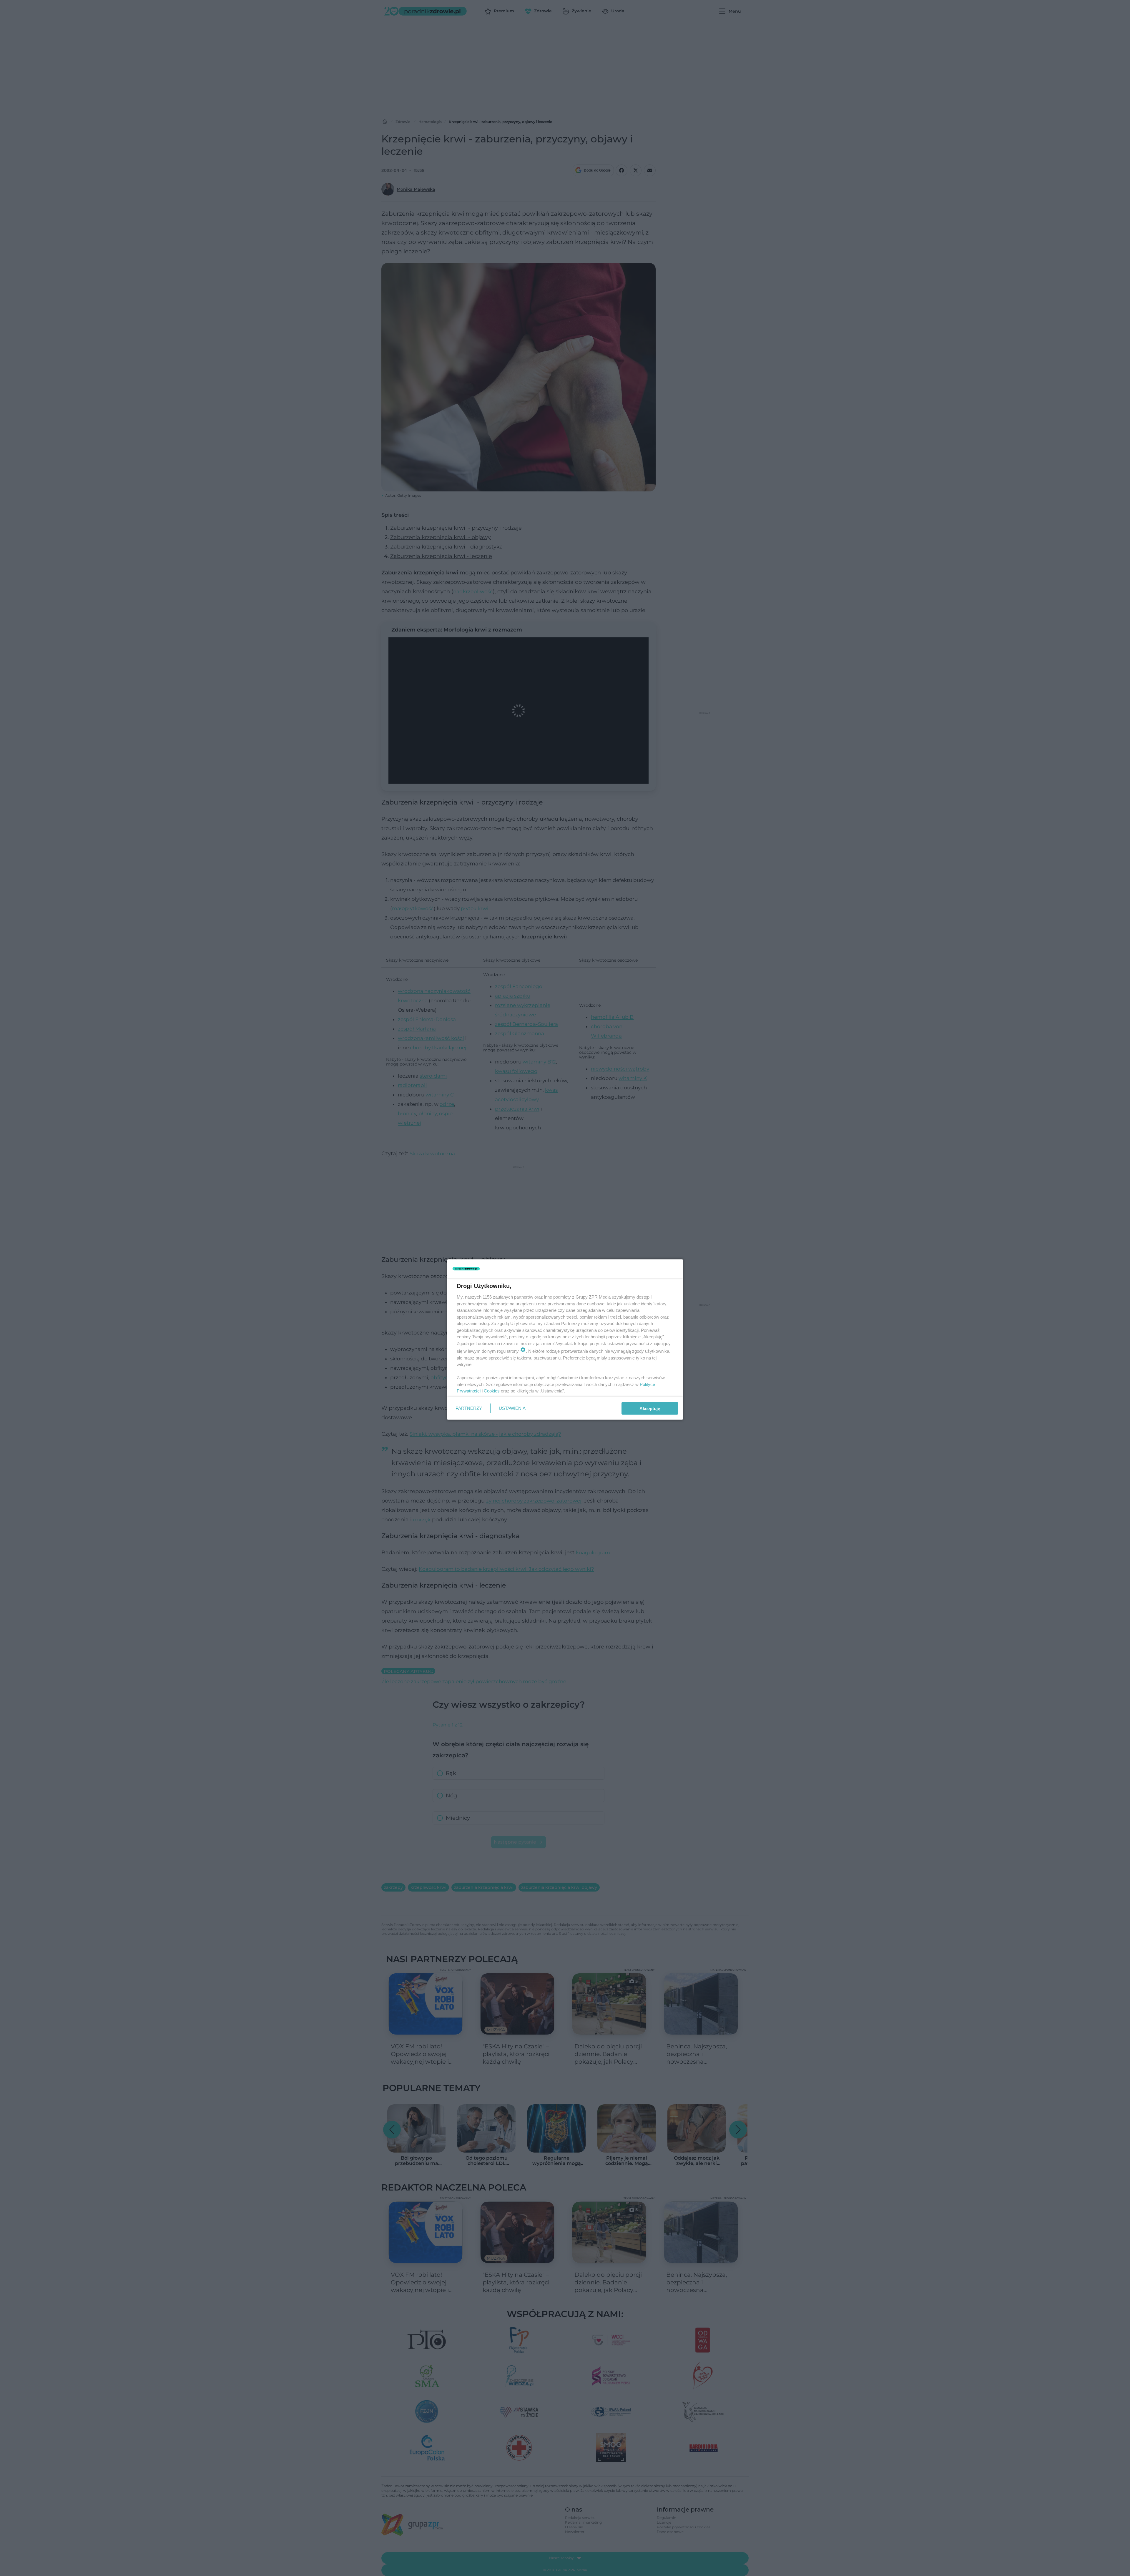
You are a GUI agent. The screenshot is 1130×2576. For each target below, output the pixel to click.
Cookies (492, 1391)
